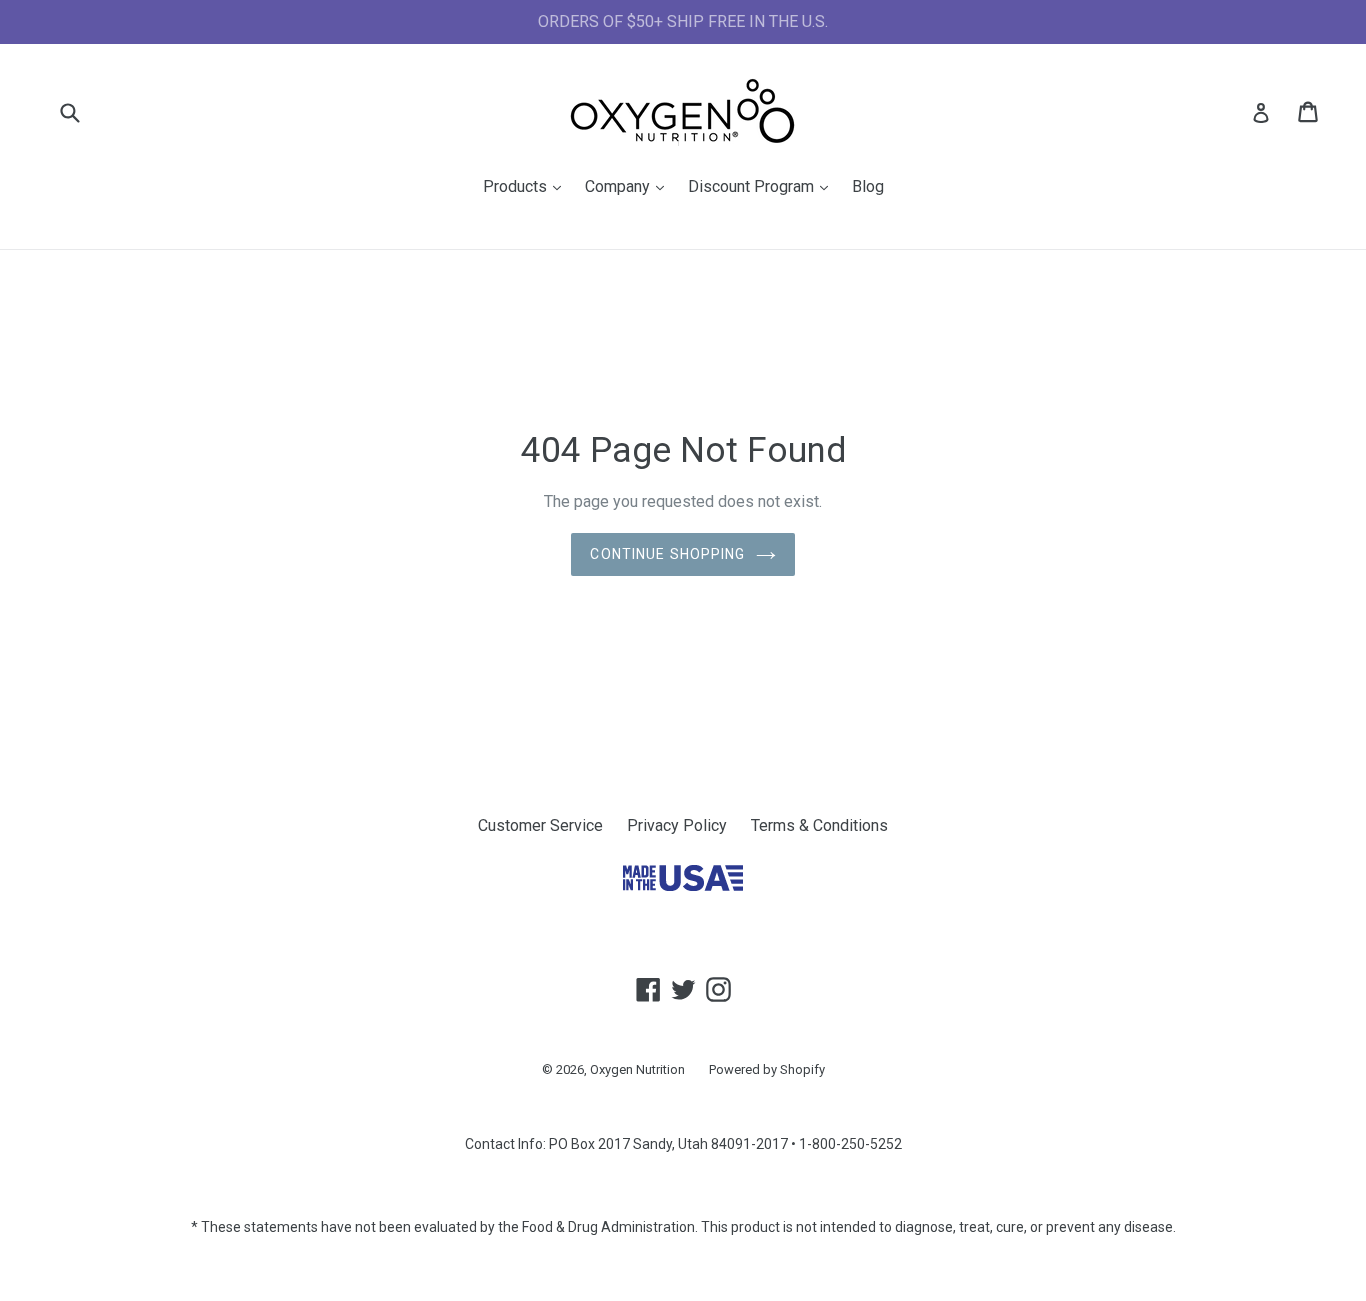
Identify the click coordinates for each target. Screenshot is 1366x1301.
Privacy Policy (677, 825)
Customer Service (540, 825)
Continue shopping (667, 554)
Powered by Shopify (767, 1069)
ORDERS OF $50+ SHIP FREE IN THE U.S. (683, 21)
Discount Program (763, 186)
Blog (868, 186)
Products (527, 186)
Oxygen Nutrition (637, 1069)
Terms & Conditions (819, 825)
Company (629, 186)
